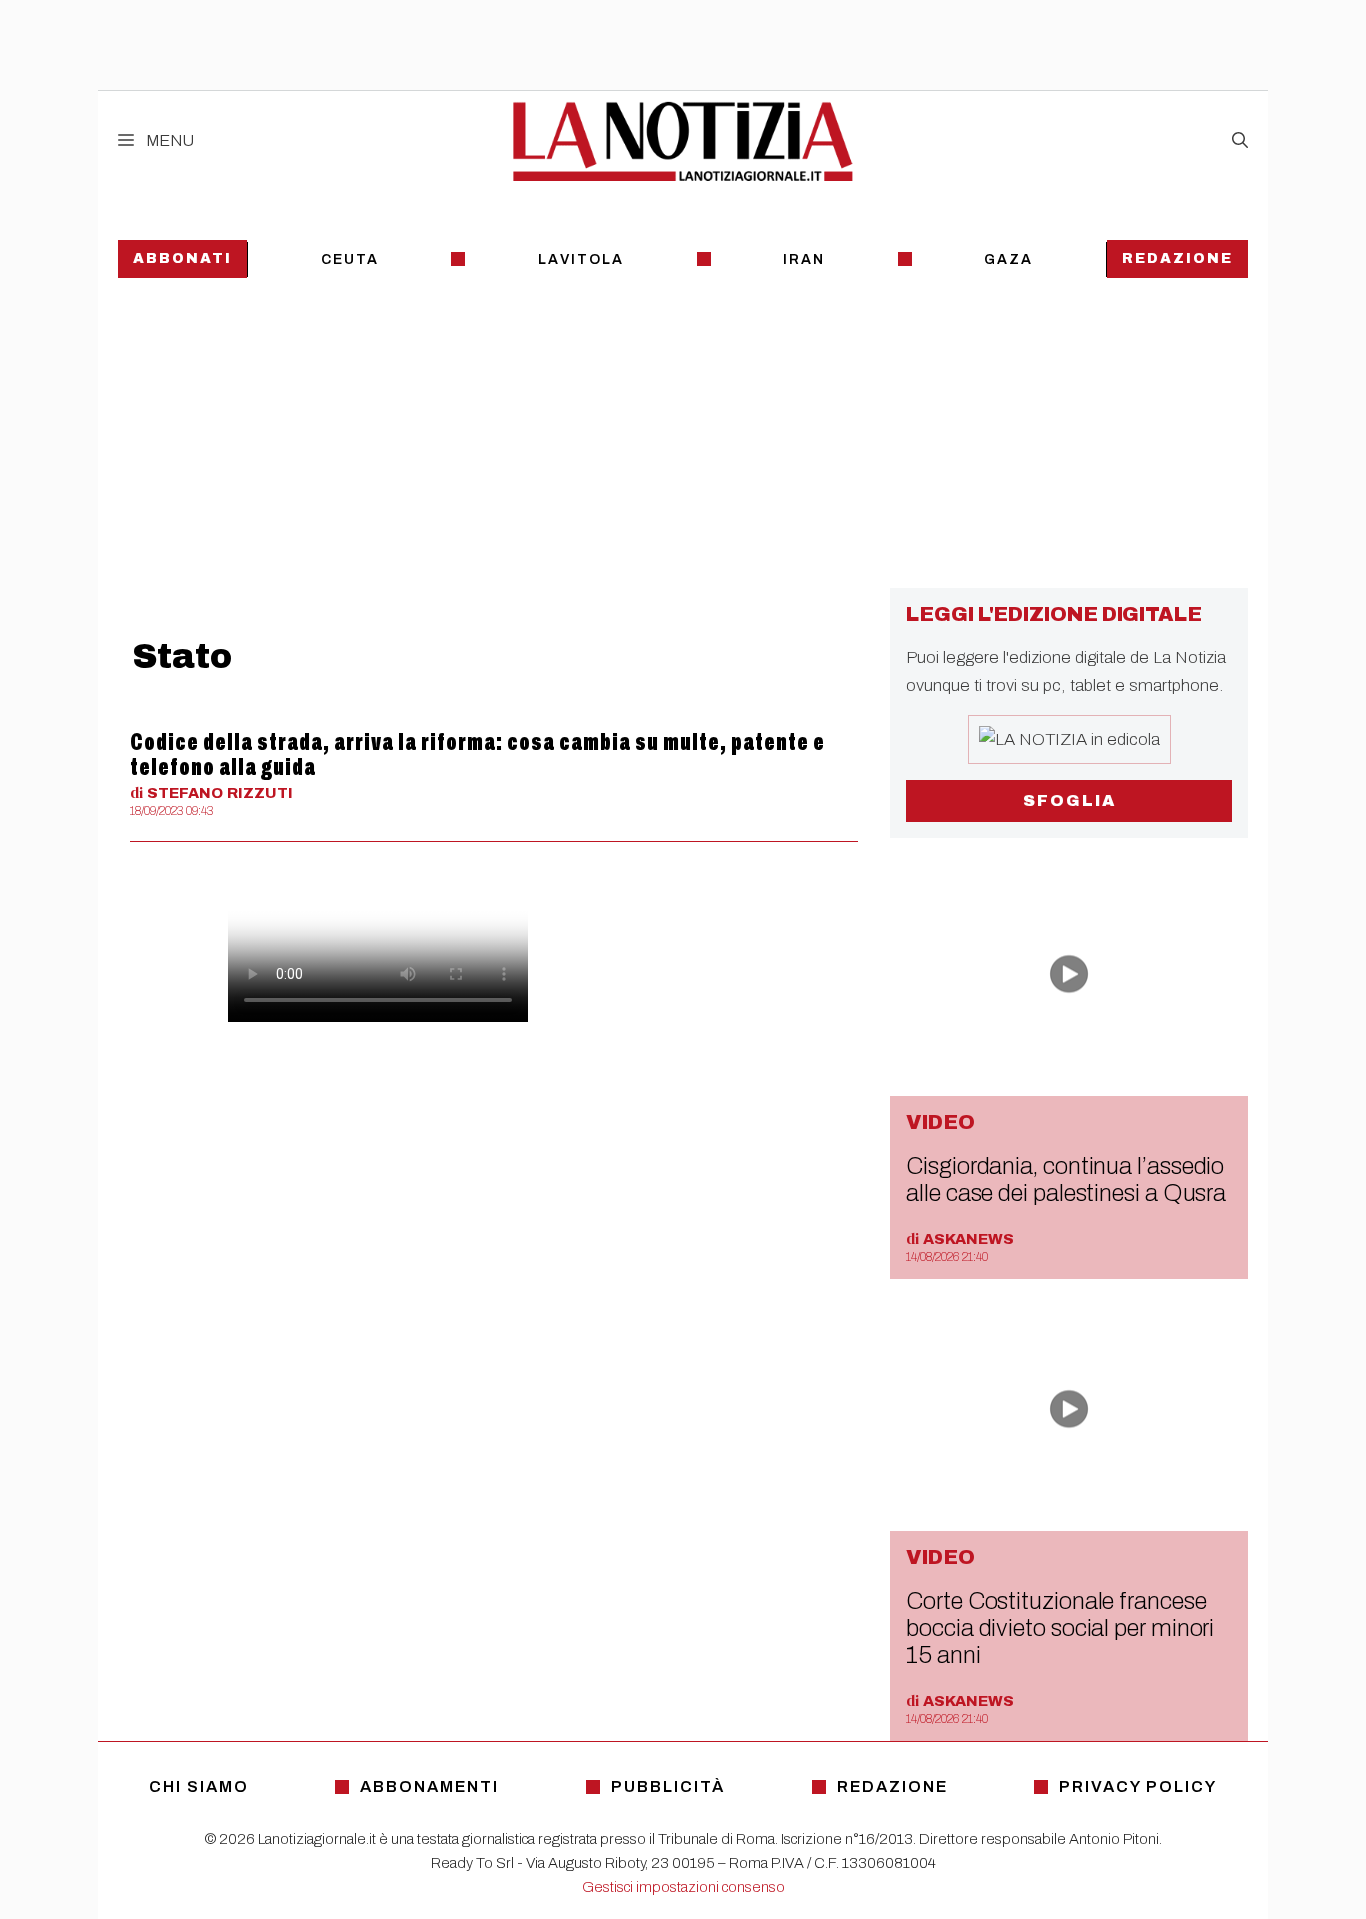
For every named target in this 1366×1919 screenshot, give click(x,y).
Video (940, 1122)
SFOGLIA (1069, 800)
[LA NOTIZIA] (682, 141)
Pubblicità (668, 1786)
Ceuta (350, 259)
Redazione (1177, 258)
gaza (1008, 259)
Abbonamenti (429, 1786)
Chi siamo (199, 1786)
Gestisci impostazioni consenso (683, 1887)
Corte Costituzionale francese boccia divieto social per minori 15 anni (1060, 1628)
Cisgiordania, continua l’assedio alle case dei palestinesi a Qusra (1066, 1179)
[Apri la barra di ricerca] (1240, 141)
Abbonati (182, 258)
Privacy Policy (1138, 1786)
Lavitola (581, 259)
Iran (804, 259)
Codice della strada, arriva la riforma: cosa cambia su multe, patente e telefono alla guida (477, 754)
